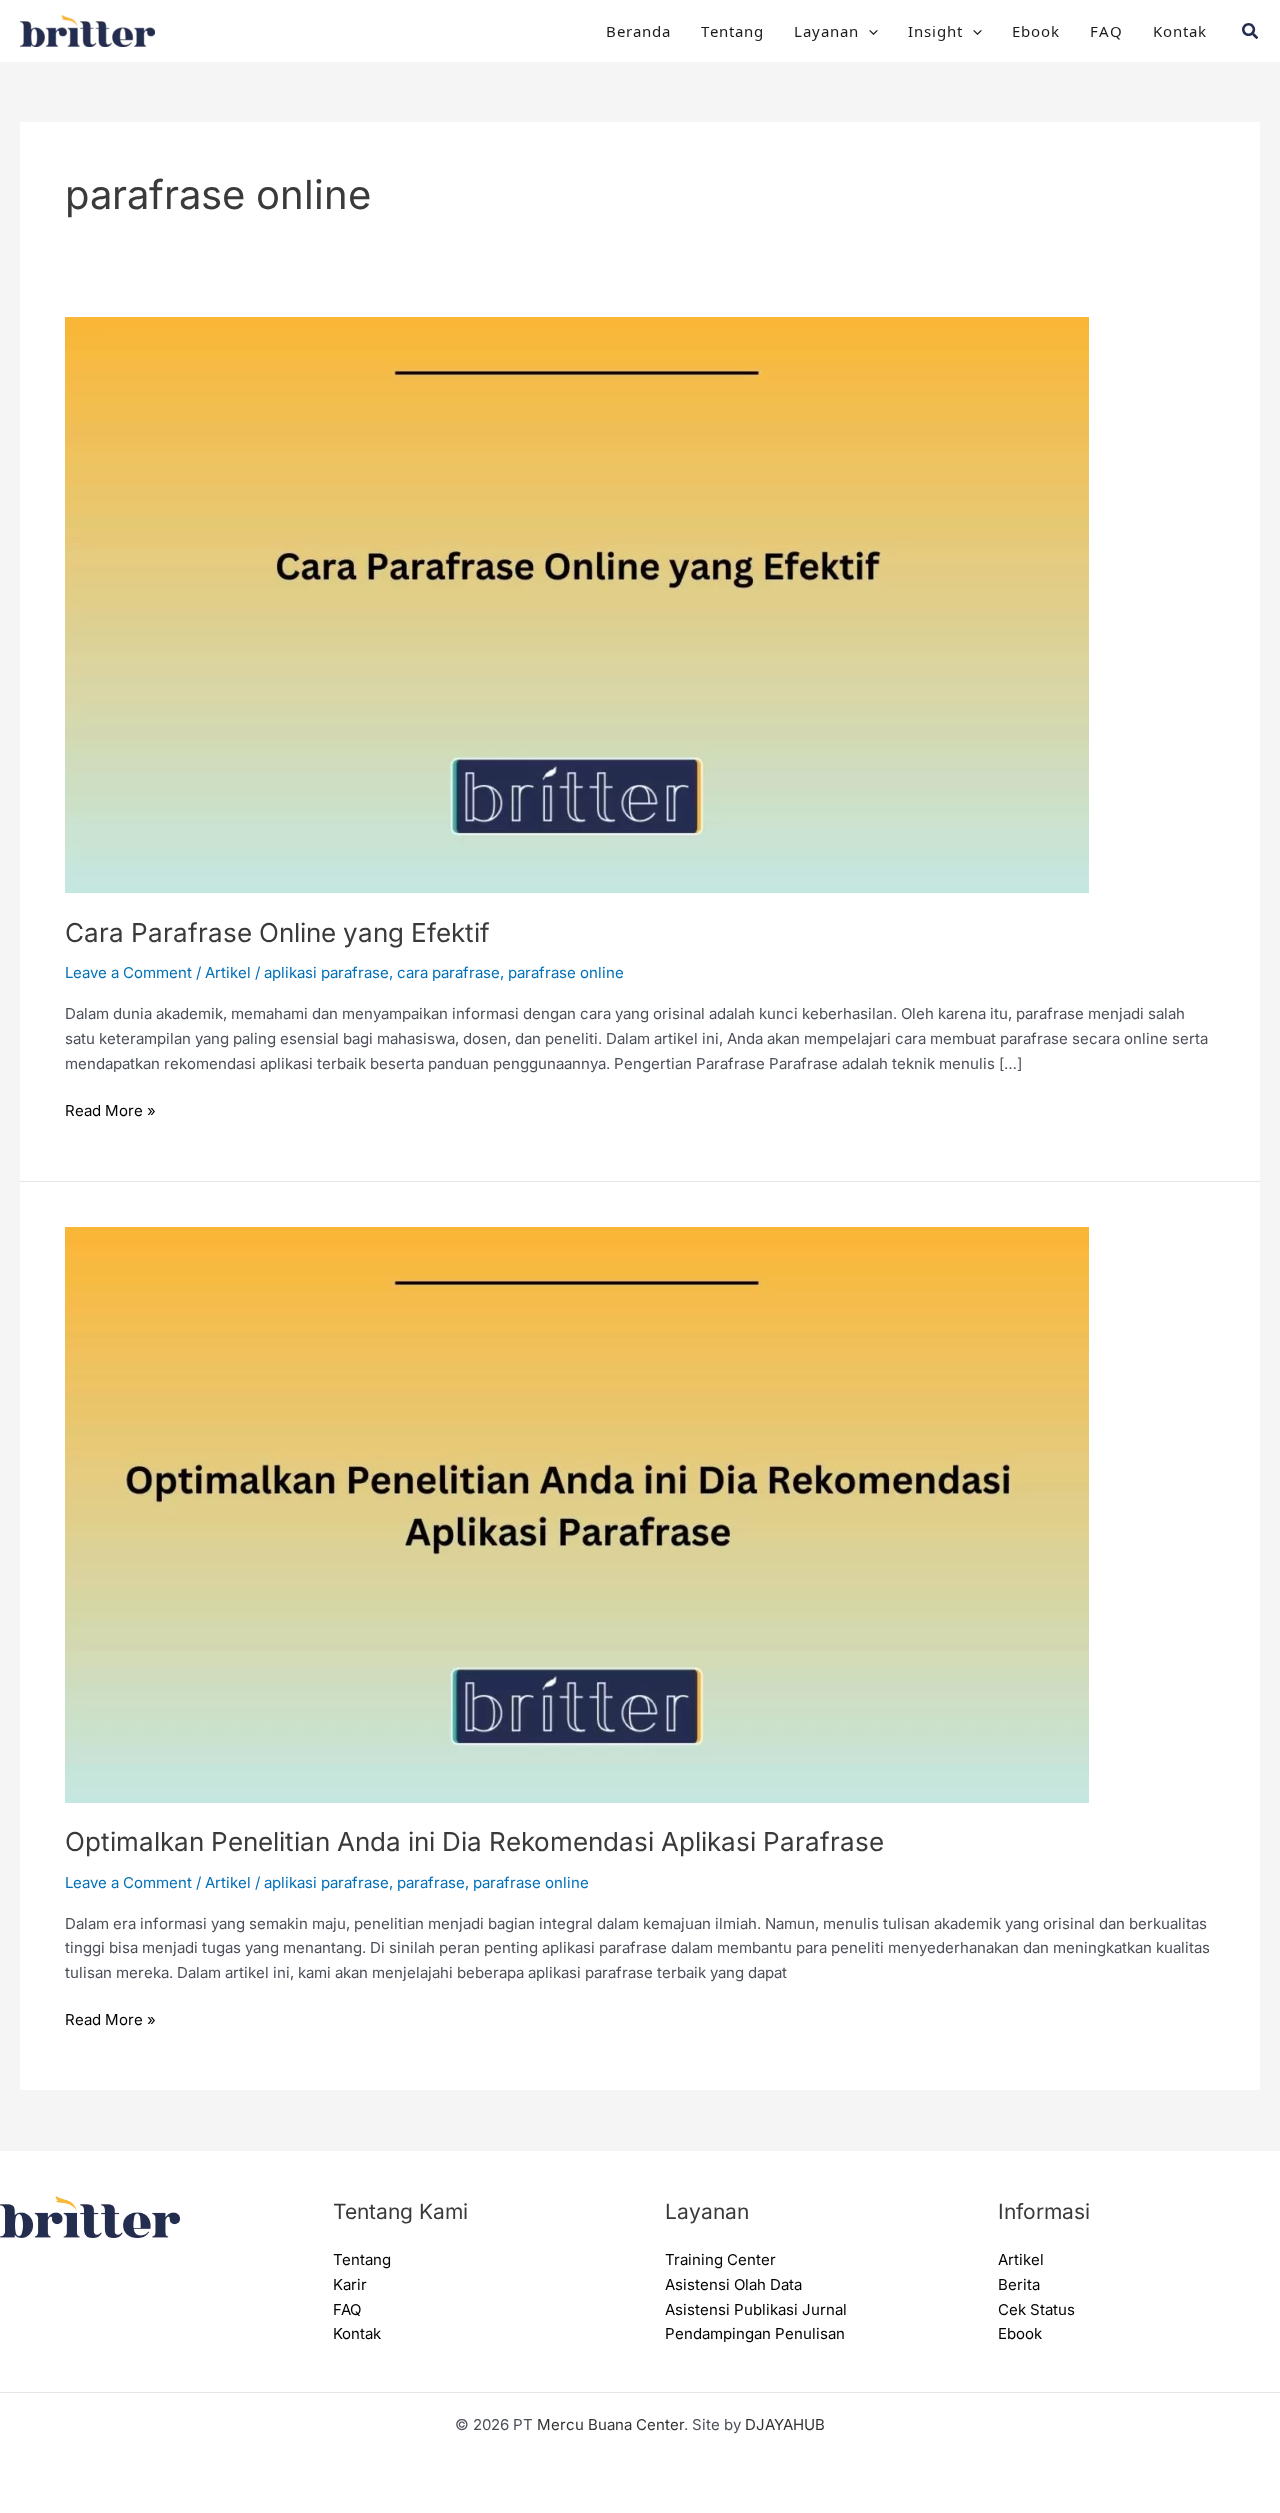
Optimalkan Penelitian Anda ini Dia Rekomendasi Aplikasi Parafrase (474, 1841)
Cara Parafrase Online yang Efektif (277, 932)
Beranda (638, 30)
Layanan (826, 30)
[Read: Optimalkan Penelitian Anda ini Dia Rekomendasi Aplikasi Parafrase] (577, 1513)
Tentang (732, 30)
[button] (868, 31)
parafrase (431, 1882)
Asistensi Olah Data (733, 2284)
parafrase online (566, 972)
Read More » (110, 1109)
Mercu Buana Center (610, 2424)
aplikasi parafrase (326, 972)
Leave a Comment (128, 972)
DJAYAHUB (785, 2424)
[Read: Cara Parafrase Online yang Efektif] (577, 603)
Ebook (1036, 30)
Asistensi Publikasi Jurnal (756, 2309)
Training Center (720, 2259)
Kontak (1180, 30)
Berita (1019, 2284)
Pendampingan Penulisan (755, 2333)
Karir (350, 2284)
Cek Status (1036, 2309)
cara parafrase (448, 972)
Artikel (228, 972)
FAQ (1106, 30)
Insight (935, 30)
